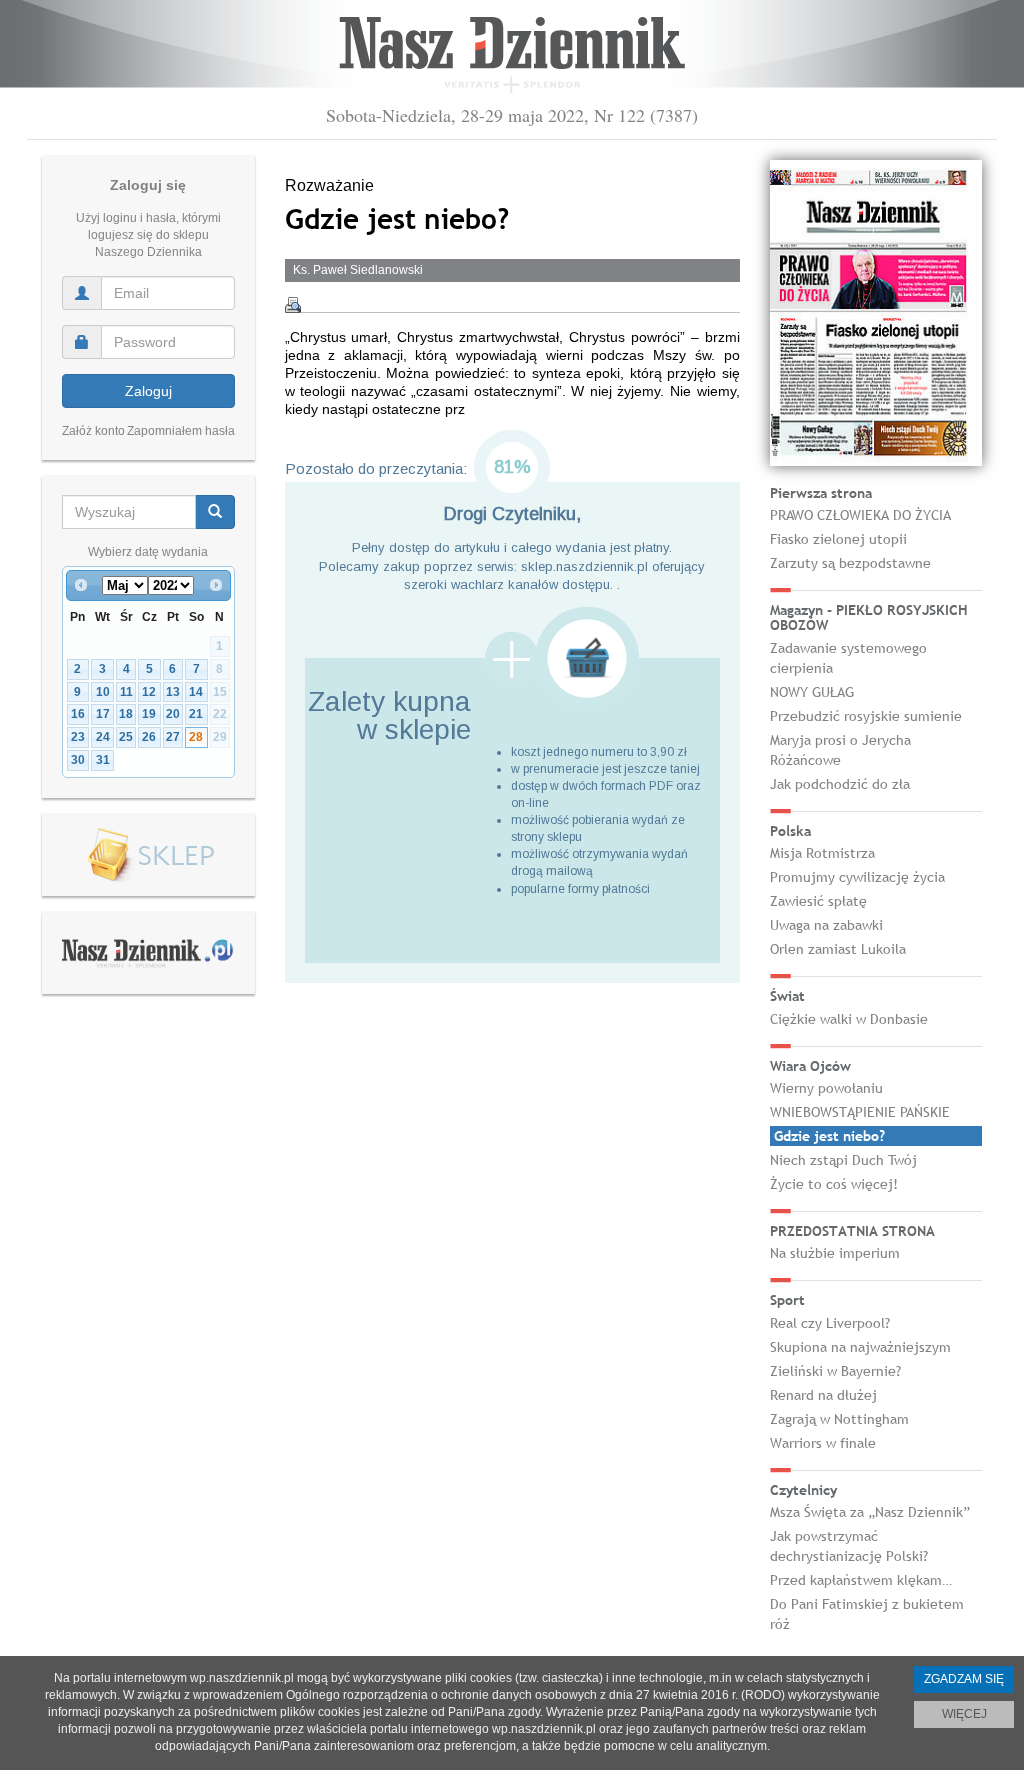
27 (173, 737)
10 (103, 692)
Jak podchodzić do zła (840, 784)
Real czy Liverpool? (830, 1323)
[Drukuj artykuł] (293, 305)
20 (173, 714)
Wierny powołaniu (826, 1088)
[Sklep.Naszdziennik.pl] (148, 855)
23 (78, 737)
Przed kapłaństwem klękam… (861, 1580)
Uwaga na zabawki (826, 925)
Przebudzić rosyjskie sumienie (866, 716)
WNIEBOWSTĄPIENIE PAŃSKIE (860, 1112)
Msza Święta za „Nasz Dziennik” (870, 1512)
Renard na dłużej (823, 1395)
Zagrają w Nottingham (839, 1419)
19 (149, 714)
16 (78, 714)
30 (78, 760)
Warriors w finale (823, 1443)
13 (173, 692)
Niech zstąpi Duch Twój (843, 1160)
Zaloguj (148, 391)
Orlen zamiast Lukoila (838, 949)
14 (196, 692)
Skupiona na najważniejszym (860, 1347)
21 (196, 714)
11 (126, 692)
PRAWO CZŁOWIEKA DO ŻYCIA (860, 515)
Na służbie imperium (835, 1253)
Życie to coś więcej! (834, 1184)
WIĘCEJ (964, 1714)
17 (103, 714)
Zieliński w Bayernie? (835, 1371)
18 (126, 714)
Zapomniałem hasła (181, 431)
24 (103, 737)
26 (149, 737)
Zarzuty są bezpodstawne (850, 563)
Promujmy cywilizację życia (857, 877)
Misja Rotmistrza (822, 853)
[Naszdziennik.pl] (148, 952)
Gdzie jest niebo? (829, 1136)
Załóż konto (93, 431)
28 (196, 737)
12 (149, 692)
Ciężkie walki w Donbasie (849, 1019)
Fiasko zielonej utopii (838, 539)
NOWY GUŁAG (812, 692)
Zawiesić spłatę (818, 901)
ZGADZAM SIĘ (964, 1679)
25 (126, 737)
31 (103, 760)
